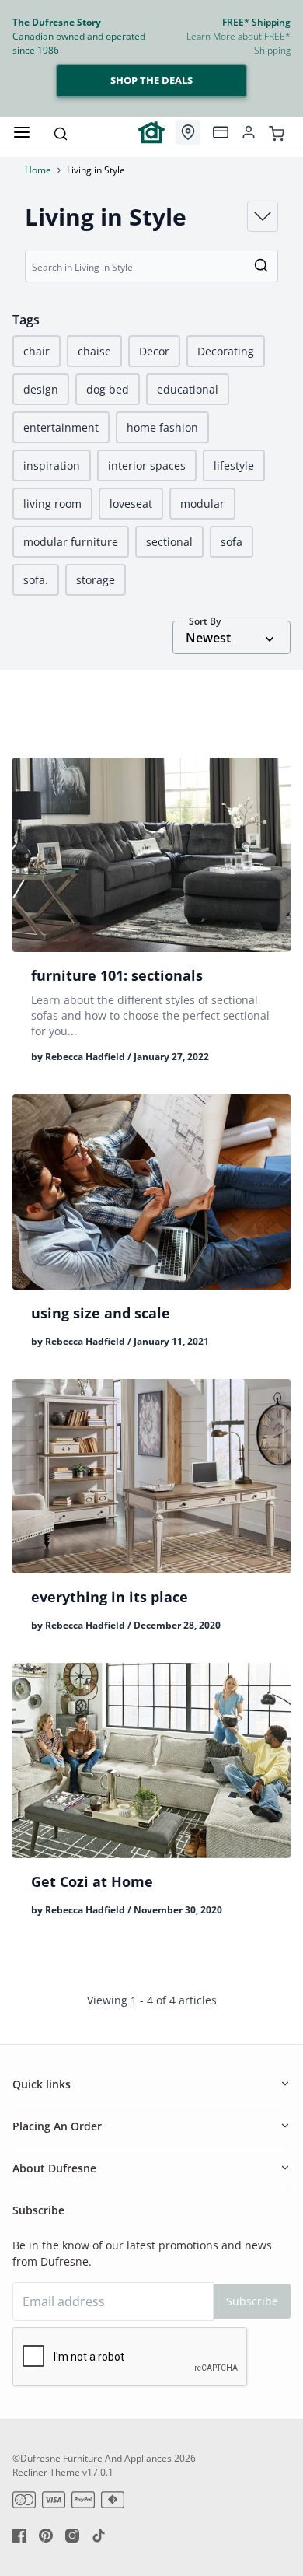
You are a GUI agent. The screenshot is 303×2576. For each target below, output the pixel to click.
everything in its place (110, 1597)
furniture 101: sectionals (117, 975)
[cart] (277, 132)
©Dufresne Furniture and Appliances (92, 2458)
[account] (249, 132)
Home (38, 170)
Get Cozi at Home (92, 1881)
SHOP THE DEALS (151, 80)
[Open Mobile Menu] (22, 132)
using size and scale (101, 1313)
